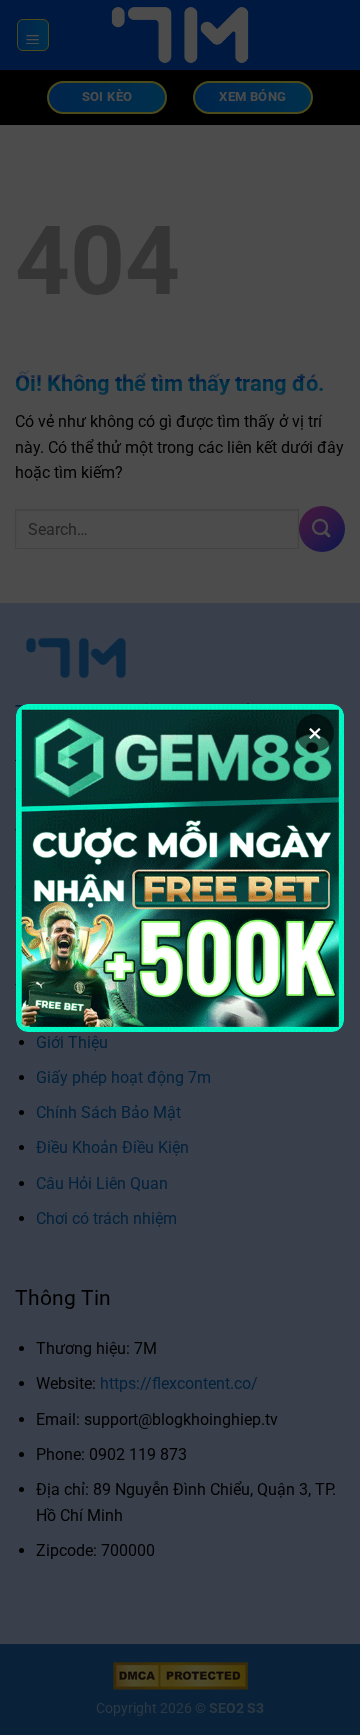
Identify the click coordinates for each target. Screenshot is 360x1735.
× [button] (315, 733)
